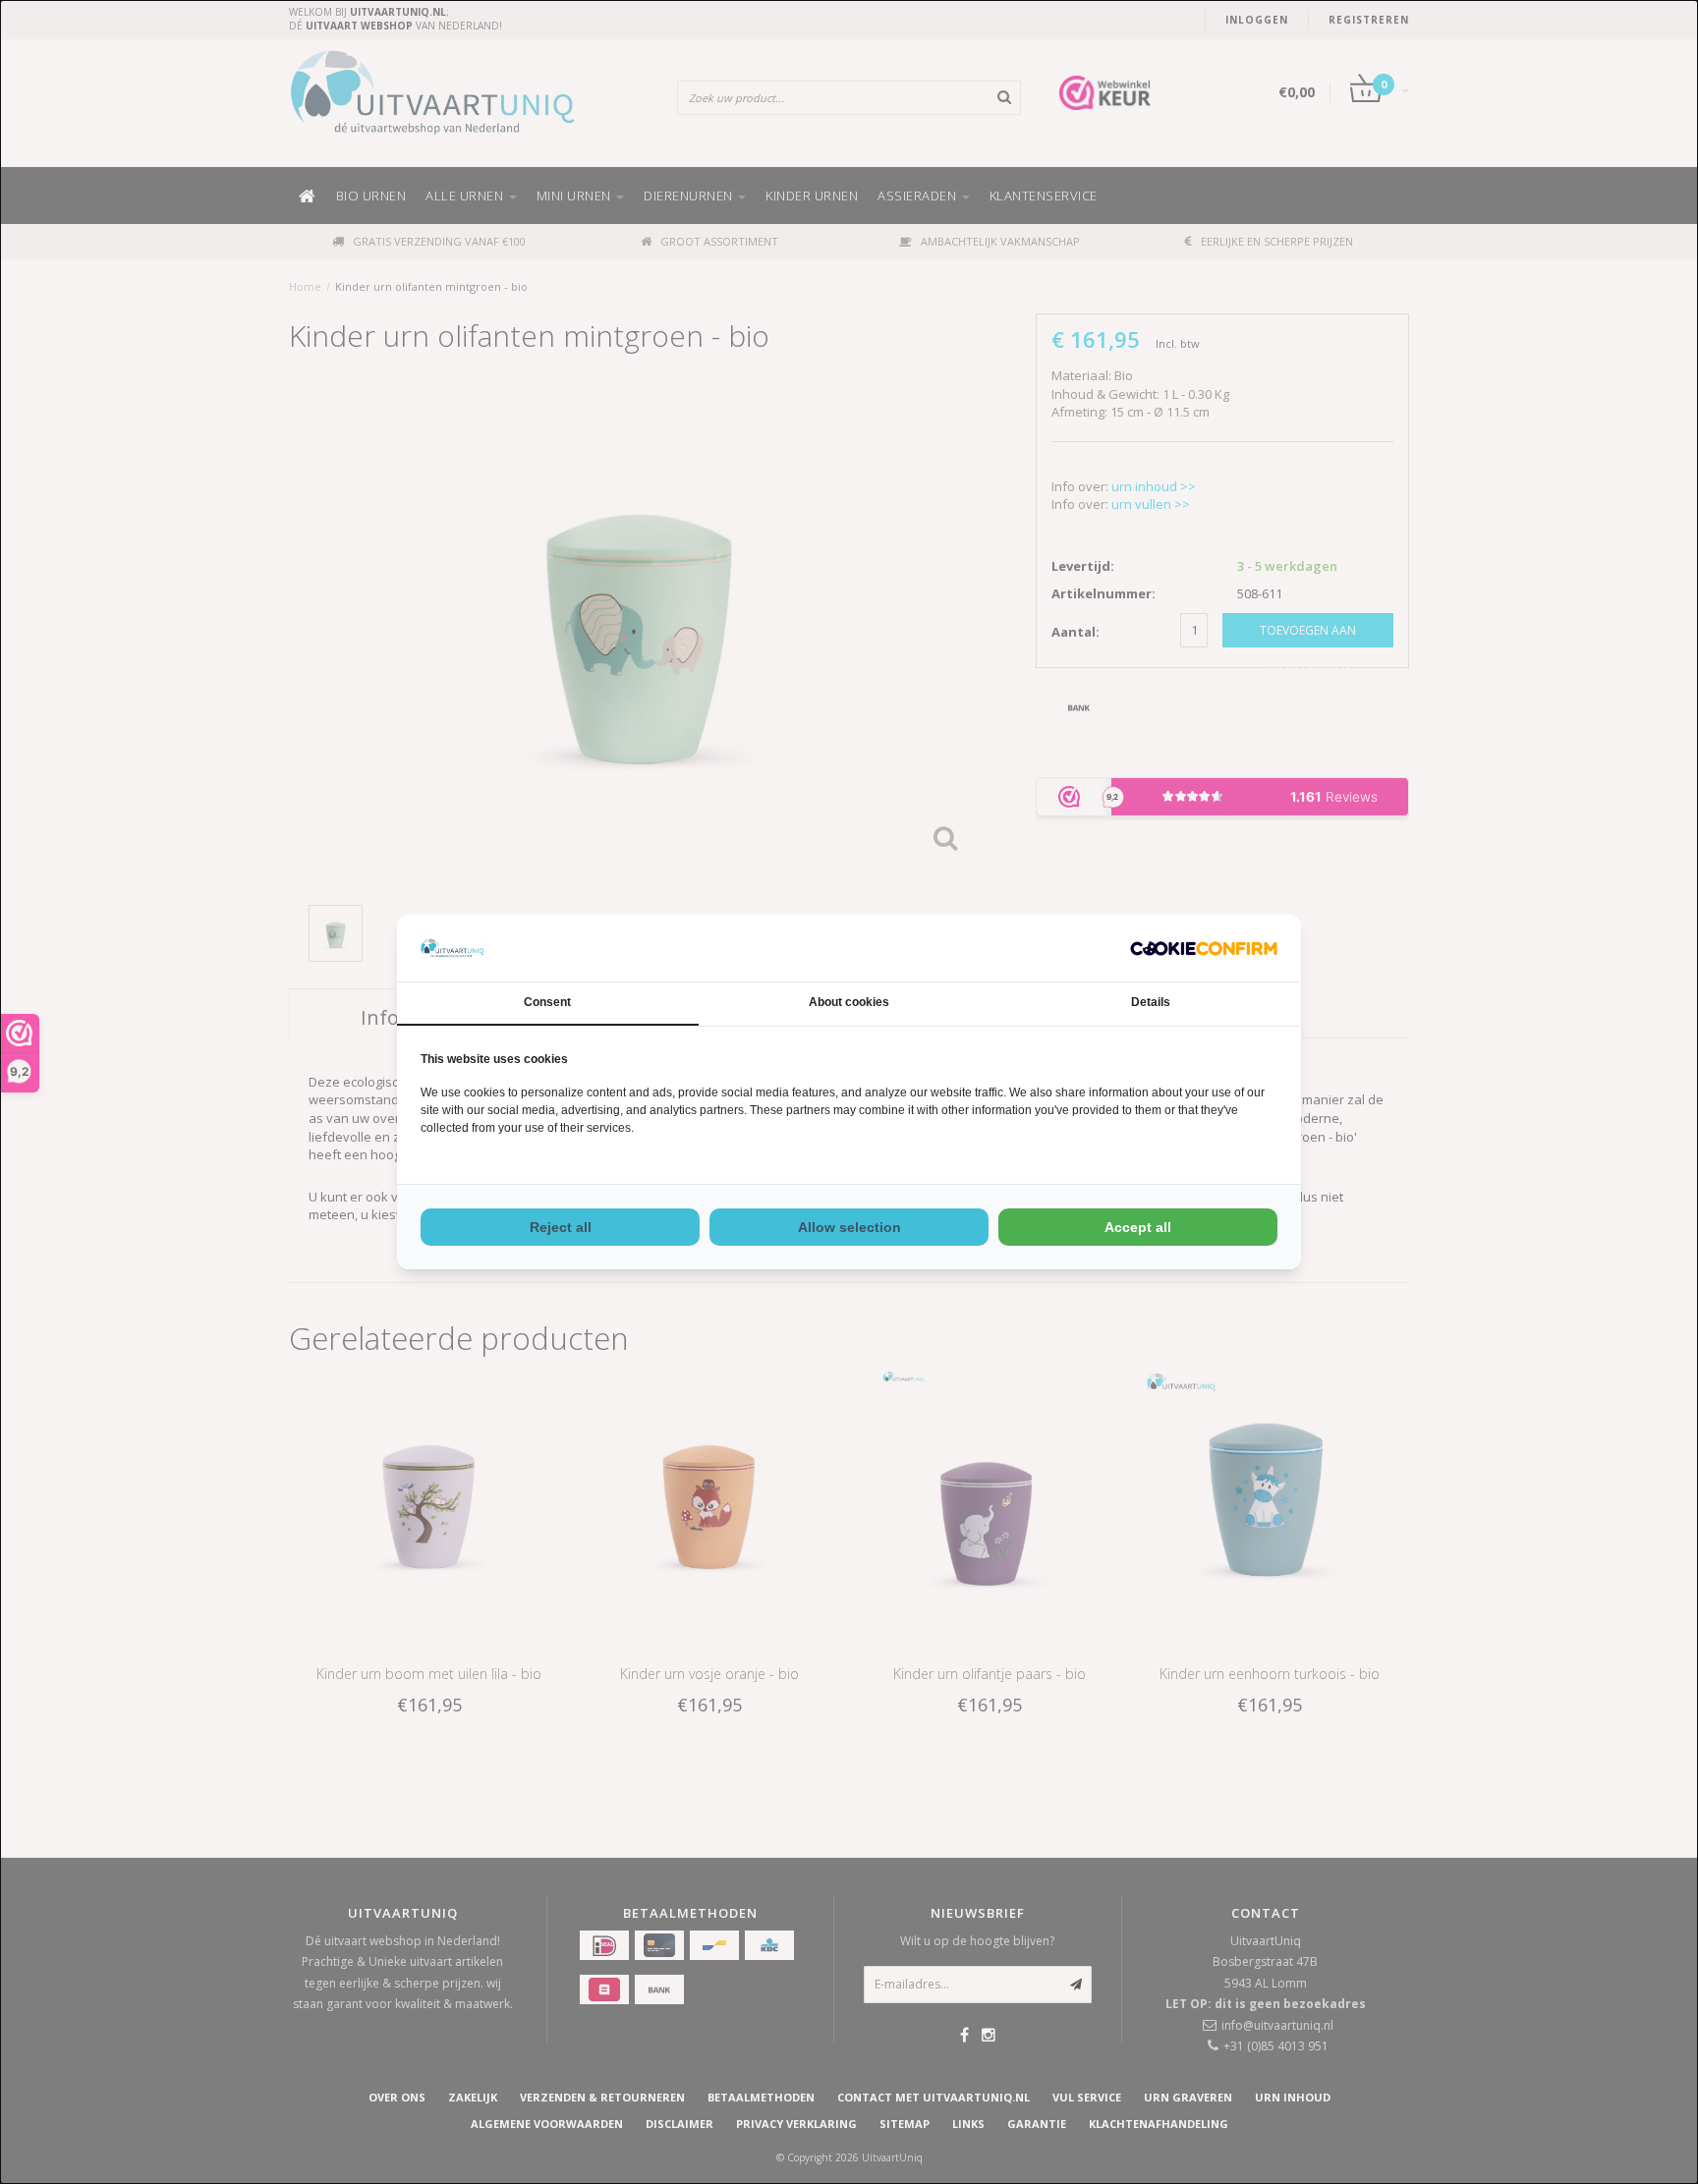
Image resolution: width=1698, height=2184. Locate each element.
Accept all (1138, 1227)
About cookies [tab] (849, 1002)
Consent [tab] (547, 1002)
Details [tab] (1151, 1002)
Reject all (561, 1227)
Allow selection (849, 1227)
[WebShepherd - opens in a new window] (1204, 949)
